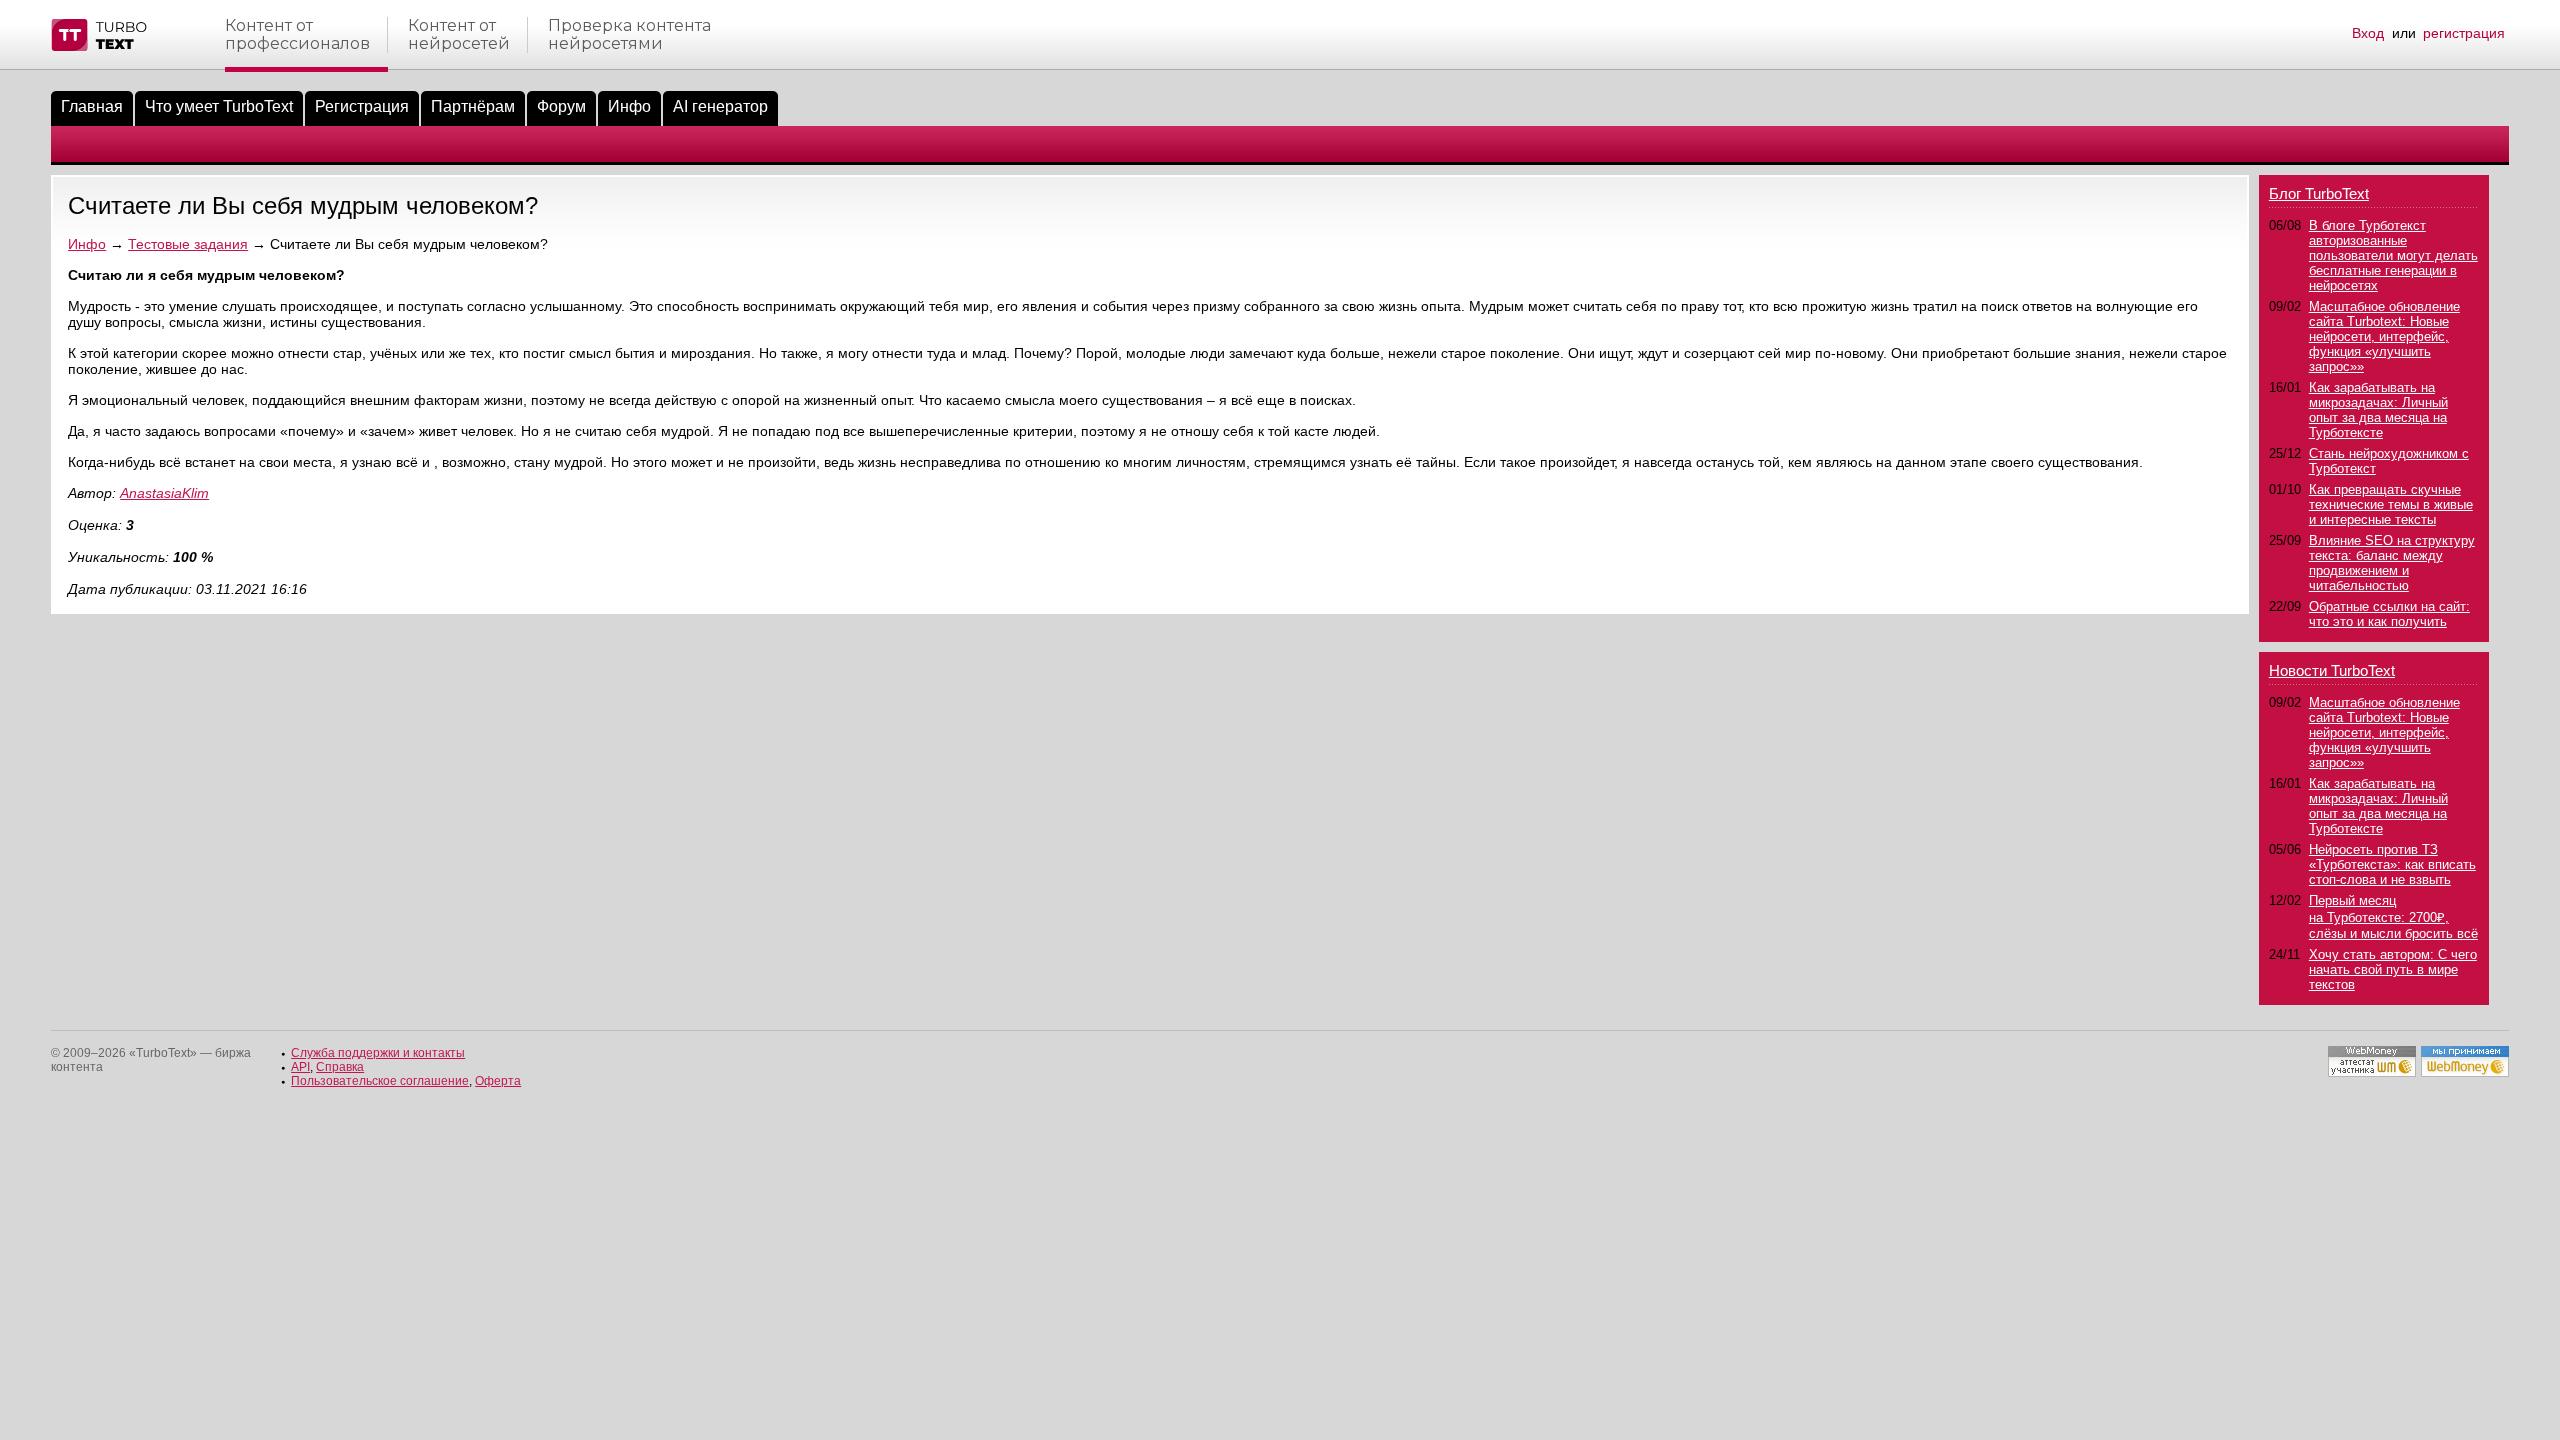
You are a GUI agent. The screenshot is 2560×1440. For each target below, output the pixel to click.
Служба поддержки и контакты (378, 1053)
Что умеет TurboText (219, 106)
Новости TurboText (2332, 670)
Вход (2368, 33)
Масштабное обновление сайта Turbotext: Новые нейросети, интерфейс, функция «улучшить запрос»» (2384, 336)
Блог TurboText (2319, 193)
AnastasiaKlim (164, 493)
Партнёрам (473, 106)
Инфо (629, 106)
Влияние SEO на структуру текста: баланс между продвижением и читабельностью (2392, 563)
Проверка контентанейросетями (629, 35)
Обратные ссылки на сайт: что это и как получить (2389, 614)
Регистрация (362, 106)
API (300, 1067)
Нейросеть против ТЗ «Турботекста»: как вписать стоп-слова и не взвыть (2392, 864)
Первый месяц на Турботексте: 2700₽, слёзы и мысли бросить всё (2393, 917)
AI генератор (720, 106)
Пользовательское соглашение (380, 1081)
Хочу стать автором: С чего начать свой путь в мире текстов (2393, 969)
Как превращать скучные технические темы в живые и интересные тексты (2391, 504)
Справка (340, 1067)
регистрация (2464, 33)
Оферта (498, 1081)
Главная (92, 106)
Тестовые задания (188, 244)
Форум (561, 106)
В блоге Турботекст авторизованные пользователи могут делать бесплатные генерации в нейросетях (2393, 255)
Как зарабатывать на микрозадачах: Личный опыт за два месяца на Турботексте (2378, 410)
